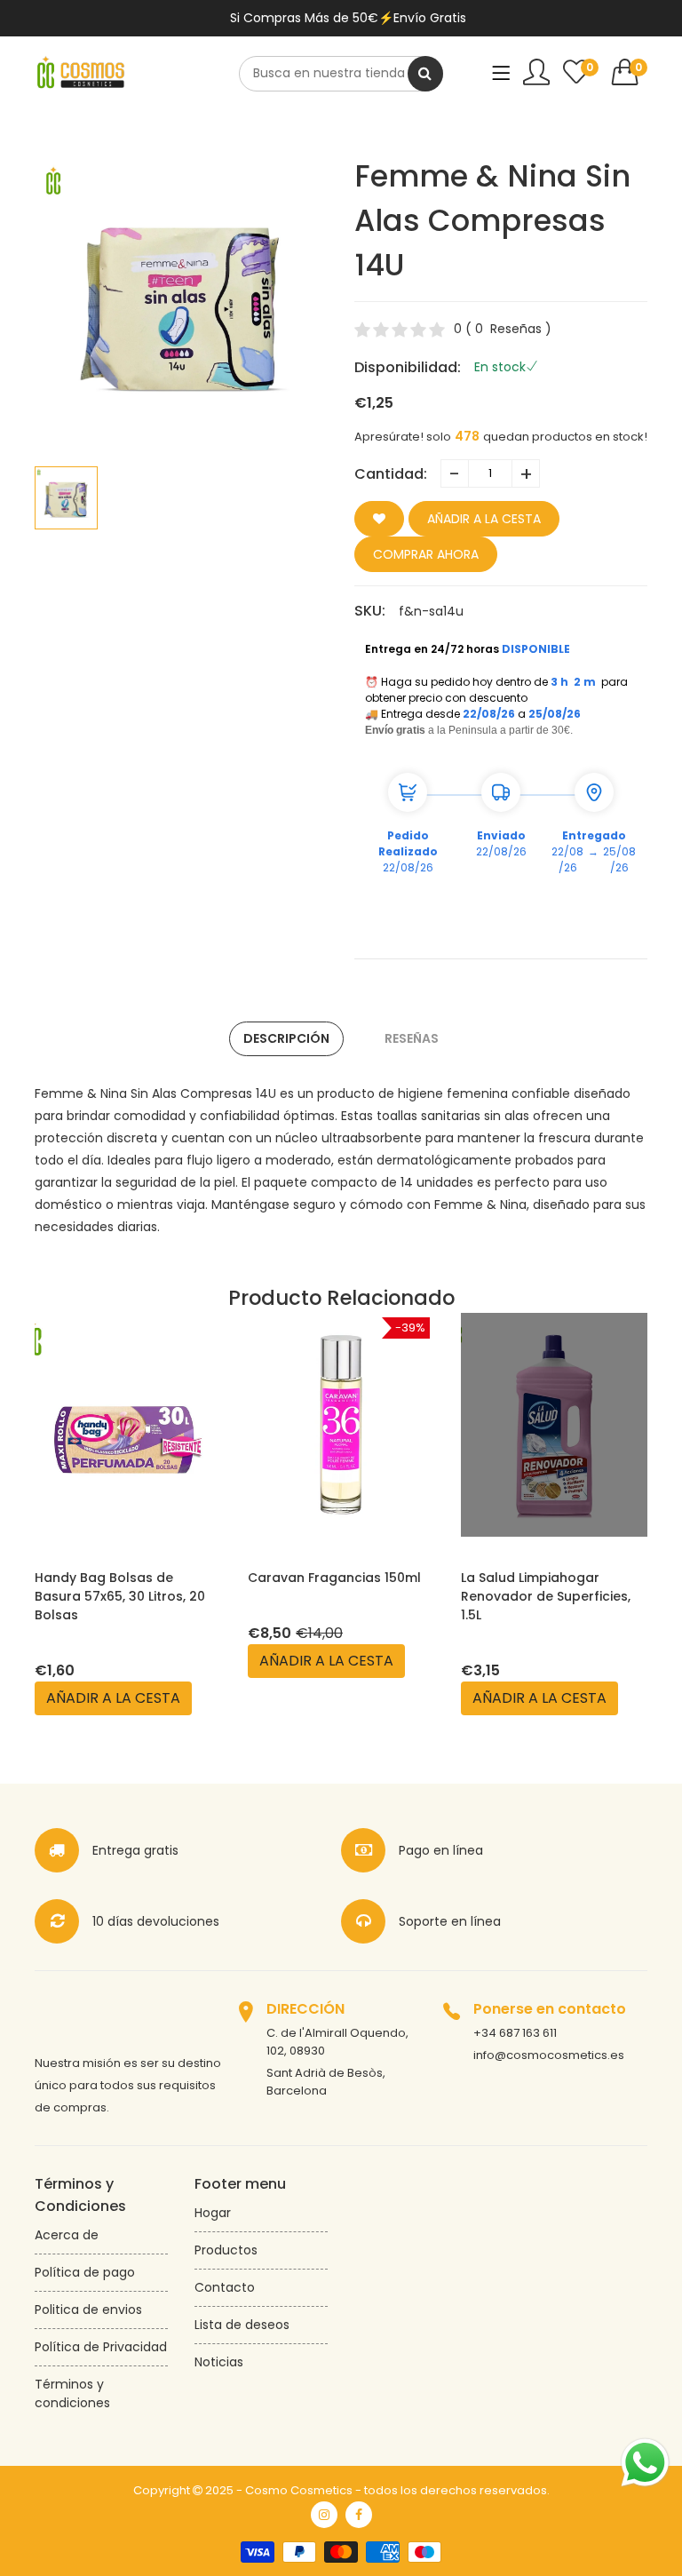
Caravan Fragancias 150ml (121, 1578)
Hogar (213, 2213)
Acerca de (67, 2235)
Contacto (225, 2287)
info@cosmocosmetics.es (549, 2055)
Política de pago (85, 2272)
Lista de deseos (242, 2325)
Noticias (219, 2362)
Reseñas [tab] (412, 1038)
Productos (226, 2250)
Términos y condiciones (72, 2393)
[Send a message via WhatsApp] (645, 2463)
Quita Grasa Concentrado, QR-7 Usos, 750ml (548, 1587)
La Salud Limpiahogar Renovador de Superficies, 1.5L (333, 1596)
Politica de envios (88, 2310)
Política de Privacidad (101, 2347)
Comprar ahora (426, 554)
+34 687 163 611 (515, 2033)
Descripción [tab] (286, 1038)
